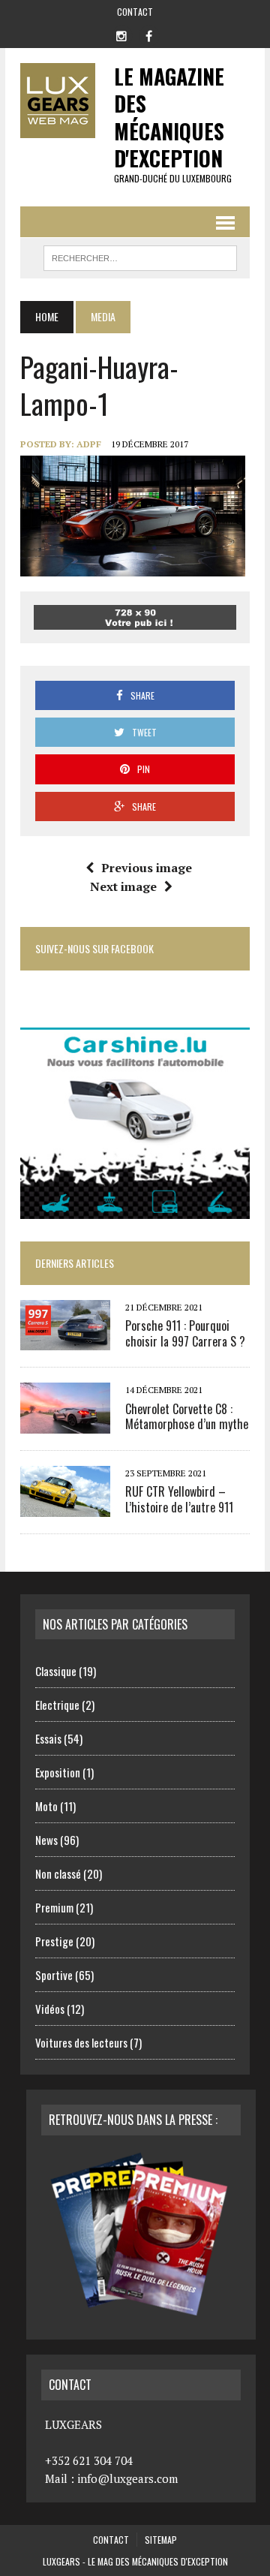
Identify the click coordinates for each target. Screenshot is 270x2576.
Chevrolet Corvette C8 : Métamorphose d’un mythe (187, 1417)
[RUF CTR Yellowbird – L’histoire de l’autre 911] (65, 1506)
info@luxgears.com (127, 2478)
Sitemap (161, 2540)
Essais (48, 1738)
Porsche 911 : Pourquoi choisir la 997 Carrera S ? (185, 1333)
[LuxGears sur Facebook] (148, 35)
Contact (135, 12)
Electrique (57, 1705)
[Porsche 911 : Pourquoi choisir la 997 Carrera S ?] (65, 1341)
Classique (56, 1671)
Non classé (58, 1873)
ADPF (89, 444)
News (46, 1840)
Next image (123, 886)
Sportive (54, 1975)
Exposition (58, 1772)
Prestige (54, 1941)
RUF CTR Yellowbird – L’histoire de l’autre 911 (179, 1499)
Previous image (147, 868)
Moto (46, 1806)
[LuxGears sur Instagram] (121, 35)
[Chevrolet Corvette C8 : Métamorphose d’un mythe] (65, 1423)
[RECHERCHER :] (140, 256)
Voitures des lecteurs (81, 2042)
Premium (54, 1907)
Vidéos (50, 2009)
